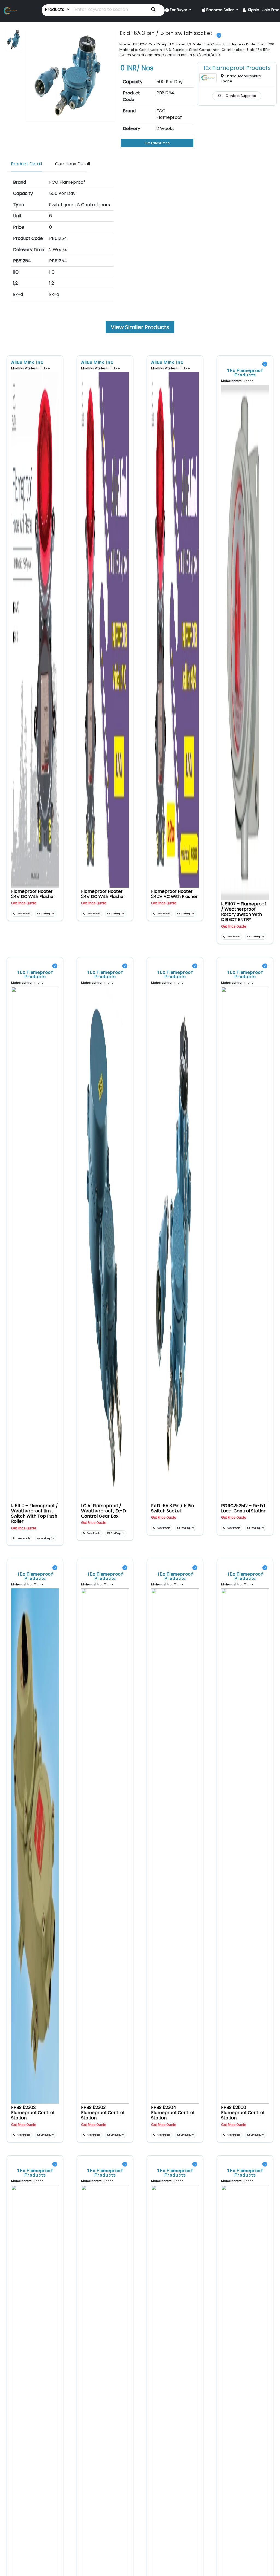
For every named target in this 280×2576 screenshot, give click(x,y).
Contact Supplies (241, 96)
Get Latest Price (157, 143)
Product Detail (26, 164)
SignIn (254, 10)
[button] (179, 10)
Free (275, 10)
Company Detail (72, 164)
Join (266, 10)
